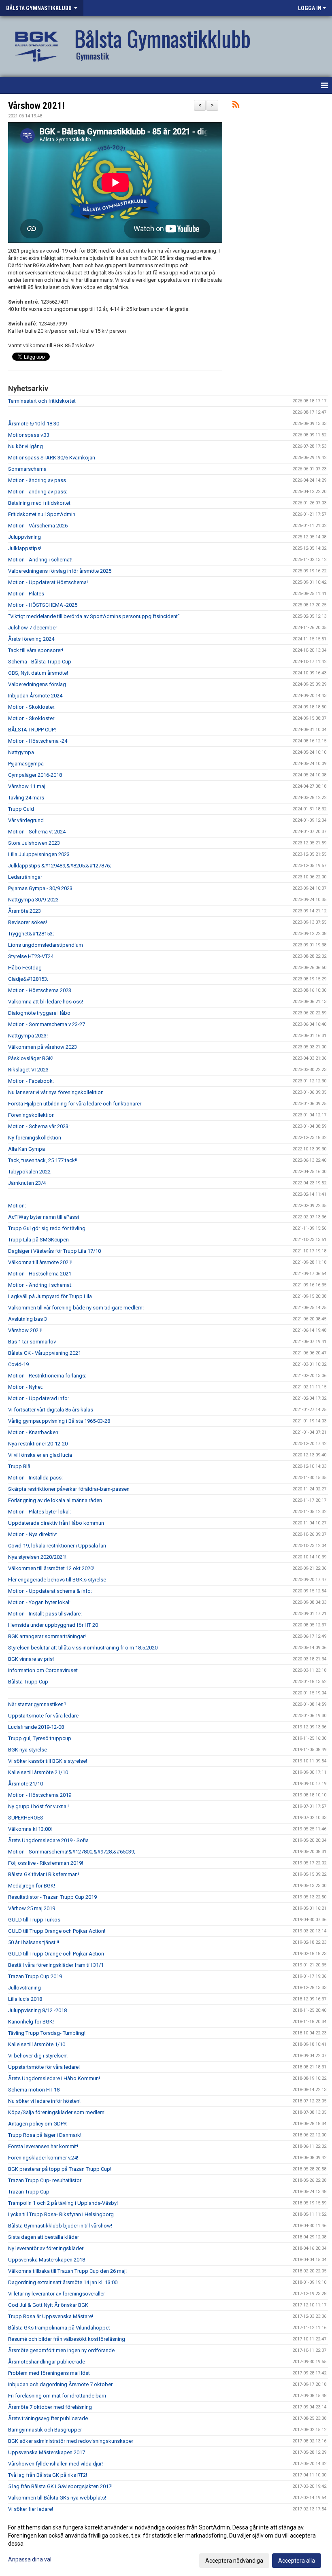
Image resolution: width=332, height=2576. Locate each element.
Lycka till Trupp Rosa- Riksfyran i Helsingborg (61, 2214)
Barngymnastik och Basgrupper (45, 2430)
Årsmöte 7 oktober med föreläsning (50, 2407)
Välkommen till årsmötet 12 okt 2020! (51, 1568)
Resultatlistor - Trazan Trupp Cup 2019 (52, 1897)
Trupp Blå (19, 1466)
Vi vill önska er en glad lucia (40, 1455)
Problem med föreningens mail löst (49, 2373)
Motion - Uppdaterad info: (38, 1398)
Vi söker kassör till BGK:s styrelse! (48, 1761)
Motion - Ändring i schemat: (40, 1285)
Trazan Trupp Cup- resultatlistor (45, 2180)
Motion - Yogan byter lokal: (39, 1602)
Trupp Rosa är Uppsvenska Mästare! (51, 2316)
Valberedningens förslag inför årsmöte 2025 (60, 571)
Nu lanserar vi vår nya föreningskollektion (56, 1092)
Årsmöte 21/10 (26, 1784)
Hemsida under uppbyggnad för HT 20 (53, 1625)
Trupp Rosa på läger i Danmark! (45, 2135)
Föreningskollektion (31, 1115)
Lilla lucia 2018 (25, 1999)
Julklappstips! (25, 548)
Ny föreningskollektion (35, 1138)
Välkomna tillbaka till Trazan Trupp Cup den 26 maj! (67, 2271)
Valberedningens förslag (37, 684)
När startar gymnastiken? (37, 1704)
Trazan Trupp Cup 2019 (35, 1976)
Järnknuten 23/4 (27, 1183)
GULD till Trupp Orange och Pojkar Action (56, 1954)
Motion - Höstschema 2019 (40, 1795)
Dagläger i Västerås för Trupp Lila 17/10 (54, 1251)
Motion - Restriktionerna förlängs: (47, 1376)
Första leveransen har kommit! (43, 2146)
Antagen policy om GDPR (37, 2124)
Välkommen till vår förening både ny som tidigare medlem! (76, 1308)
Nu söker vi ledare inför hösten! (44, 2101)
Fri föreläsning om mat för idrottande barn (57, 2396)
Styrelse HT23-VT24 (31, 956)
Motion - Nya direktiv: (33, 1534)
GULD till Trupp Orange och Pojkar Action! (57, 1931)
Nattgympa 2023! (28, 1036)
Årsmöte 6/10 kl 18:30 (34, 424)
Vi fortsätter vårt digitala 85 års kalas (51, 1410)
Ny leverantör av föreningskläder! (46, 2248)
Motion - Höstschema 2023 (40, 990)
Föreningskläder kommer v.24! (43, 2158)
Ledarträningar (25, 877)
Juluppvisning (24, 537)
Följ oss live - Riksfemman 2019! (46, 1863)
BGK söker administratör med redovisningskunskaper (71, 2441)
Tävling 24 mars (26, 798)
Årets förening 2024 (31, 639)
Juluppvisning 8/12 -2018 (37, 2010)
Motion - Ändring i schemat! (40, 560)
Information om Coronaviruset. (44, 1670)
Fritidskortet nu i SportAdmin (42, 514)
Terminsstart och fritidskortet (42, 401)
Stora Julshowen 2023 (34, 843)
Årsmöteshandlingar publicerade (47, 2362)
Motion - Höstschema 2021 (40, 1274)
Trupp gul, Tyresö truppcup (40, 1738)
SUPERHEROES (26, 1818)
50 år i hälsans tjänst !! (34, 1942)
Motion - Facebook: (31, 1081)
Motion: (17, 1206)
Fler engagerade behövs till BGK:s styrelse (57, 1580)
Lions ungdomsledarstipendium (46, 945)
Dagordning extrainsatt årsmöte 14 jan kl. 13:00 (63, 2282)
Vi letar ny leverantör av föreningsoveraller (56, 2294)
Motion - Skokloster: (32, 707)
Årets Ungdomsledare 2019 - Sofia (48, 1840)
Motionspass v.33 (29, 435)
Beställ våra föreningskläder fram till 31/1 (56, 1965)
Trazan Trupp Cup (29, 2192)
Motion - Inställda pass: (35, 1478)
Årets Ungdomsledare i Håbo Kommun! (54, 2078)
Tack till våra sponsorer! (36, 650)
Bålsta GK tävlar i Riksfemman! (44, 1874)
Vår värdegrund (26, 820)
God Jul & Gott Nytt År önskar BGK (48, 2305)
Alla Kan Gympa (27, 1149)
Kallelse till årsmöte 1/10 (37, 2044)
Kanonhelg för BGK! (31, 2022)
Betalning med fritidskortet (39, 503)
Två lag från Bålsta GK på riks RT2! (48, 2475)
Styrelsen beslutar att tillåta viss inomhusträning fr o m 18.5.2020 (83, 1648)
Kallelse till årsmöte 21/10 (38, 1772)
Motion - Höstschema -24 (38, 741)
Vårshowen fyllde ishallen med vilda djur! (55, 2464)
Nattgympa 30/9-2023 (33, 900)
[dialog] (166, 2544)
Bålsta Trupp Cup (28, 1682)
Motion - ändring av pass (37, 480)
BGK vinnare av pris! (31, 1659)
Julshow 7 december (33, 628)
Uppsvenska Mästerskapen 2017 (47, 2452)
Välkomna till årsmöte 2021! (40, 1262)
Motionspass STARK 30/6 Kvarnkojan (52, 458)
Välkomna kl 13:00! (30, 1829)
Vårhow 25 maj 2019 (32, 1908)
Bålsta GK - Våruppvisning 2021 (45, 1353)
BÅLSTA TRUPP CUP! (32, 730)
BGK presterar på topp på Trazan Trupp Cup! (60, 2169)
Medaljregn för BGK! (32, 1886)
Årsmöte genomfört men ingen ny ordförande (61, 2350)
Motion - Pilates (26, 594)
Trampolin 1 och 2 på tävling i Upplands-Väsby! (63, 2203)
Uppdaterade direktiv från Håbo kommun (56, 1523)
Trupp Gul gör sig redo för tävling (47, 1228)
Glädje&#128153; (28, 979)
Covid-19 (18, 1364)
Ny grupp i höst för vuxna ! (38, 1806)
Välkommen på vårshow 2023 (43, 1047)
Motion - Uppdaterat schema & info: (50, 1591)
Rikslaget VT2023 (28, 1070)
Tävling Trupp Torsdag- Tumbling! (47, 2033)
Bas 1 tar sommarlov (32, 1342)
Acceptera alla (297, 2561)
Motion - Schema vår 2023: (39, 1126)
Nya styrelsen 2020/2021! (37, 1557)
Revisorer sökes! (28, 922)
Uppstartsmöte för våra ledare (43, 1716)
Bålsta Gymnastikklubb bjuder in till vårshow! (60, 2226)
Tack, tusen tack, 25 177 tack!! (43, 1160)
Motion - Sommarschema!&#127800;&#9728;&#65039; (72, 1852)
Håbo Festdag (25, 968)
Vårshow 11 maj (27, 786)
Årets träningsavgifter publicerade (48, 2418)
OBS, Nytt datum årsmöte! (38, 673)
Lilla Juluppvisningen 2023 (39, 854)
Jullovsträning (24, 1988)
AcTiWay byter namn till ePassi (44, 1217)
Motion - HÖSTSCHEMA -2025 (43, 605)
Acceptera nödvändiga (234, 2561)
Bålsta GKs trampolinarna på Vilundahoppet (59, 2328)
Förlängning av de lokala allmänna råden (55, 1500)
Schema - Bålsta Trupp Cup (40, 662)
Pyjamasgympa (26, 764)
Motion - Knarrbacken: (34, 1432)
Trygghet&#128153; (31, 934)
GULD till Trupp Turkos (34, 1920)
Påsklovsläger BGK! (31, 1058)
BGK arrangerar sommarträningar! (47, 1636)
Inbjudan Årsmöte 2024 (35, 696)
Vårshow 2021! (36, 106)
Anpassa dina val (30, 2559)
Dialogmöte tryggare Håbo (39, 1013)
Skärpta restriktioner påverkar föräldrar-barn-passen (69, 1489)
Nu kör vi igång (26, 446)
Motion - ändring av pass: (38, 492)
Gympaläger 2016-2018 (35, 775)
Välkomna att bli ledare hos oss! (46, 1002)
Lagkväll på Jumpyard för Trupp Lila (50, 1296)
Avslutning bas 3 (28, 1319)
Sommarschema (27, 469)
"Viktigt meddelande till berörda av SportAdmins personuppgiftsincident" (94, 616)
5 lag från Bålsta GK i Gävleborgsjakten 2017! (60, 2486)
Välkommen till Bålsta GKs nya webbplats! (57, 2498)
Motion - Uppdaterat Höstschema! (48, 582)
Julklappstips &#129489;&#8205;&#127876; (60, 866)
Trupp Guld (21, 809)
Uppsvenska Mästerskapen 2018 (47, 2260)
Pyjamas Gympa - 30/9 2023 (40, 888)
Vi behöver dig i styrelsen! (38, 2056)
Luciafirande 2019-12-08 (36, 1727)
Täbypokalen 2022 (29, 1172)
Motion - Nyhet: (26, 1387)
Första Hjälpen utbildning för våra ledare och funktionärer (75, 1104)
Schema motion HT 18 (34, 2090)
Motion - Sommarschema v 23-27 (47, 1024)
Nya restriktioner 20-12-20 (38, 1444)
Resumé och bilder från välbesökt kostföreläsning (67, 2339)
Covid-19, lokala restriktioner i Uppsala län (57, 1546)
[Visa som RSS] (236, 106)
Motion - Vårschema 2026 (38, 526)
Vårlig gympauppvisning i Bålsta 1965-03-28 (59, 1421)
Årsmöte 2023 (24, 911)
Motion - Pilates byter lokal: (39, 1512)
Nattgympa (21, 752)
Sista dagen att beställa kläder (44, 2237)
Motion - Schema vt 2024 (37, 832)
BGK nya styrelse (28, 1750)
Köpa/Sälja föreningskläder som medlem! (57, 2112)
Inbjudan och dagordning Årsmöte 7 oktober (60, 2384)
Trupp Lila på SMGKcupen (38, 1240)
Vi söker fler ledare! (31, 2509)
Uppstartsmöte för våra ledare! (44, 2067)
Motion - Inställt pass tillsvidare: (45, 1614)
